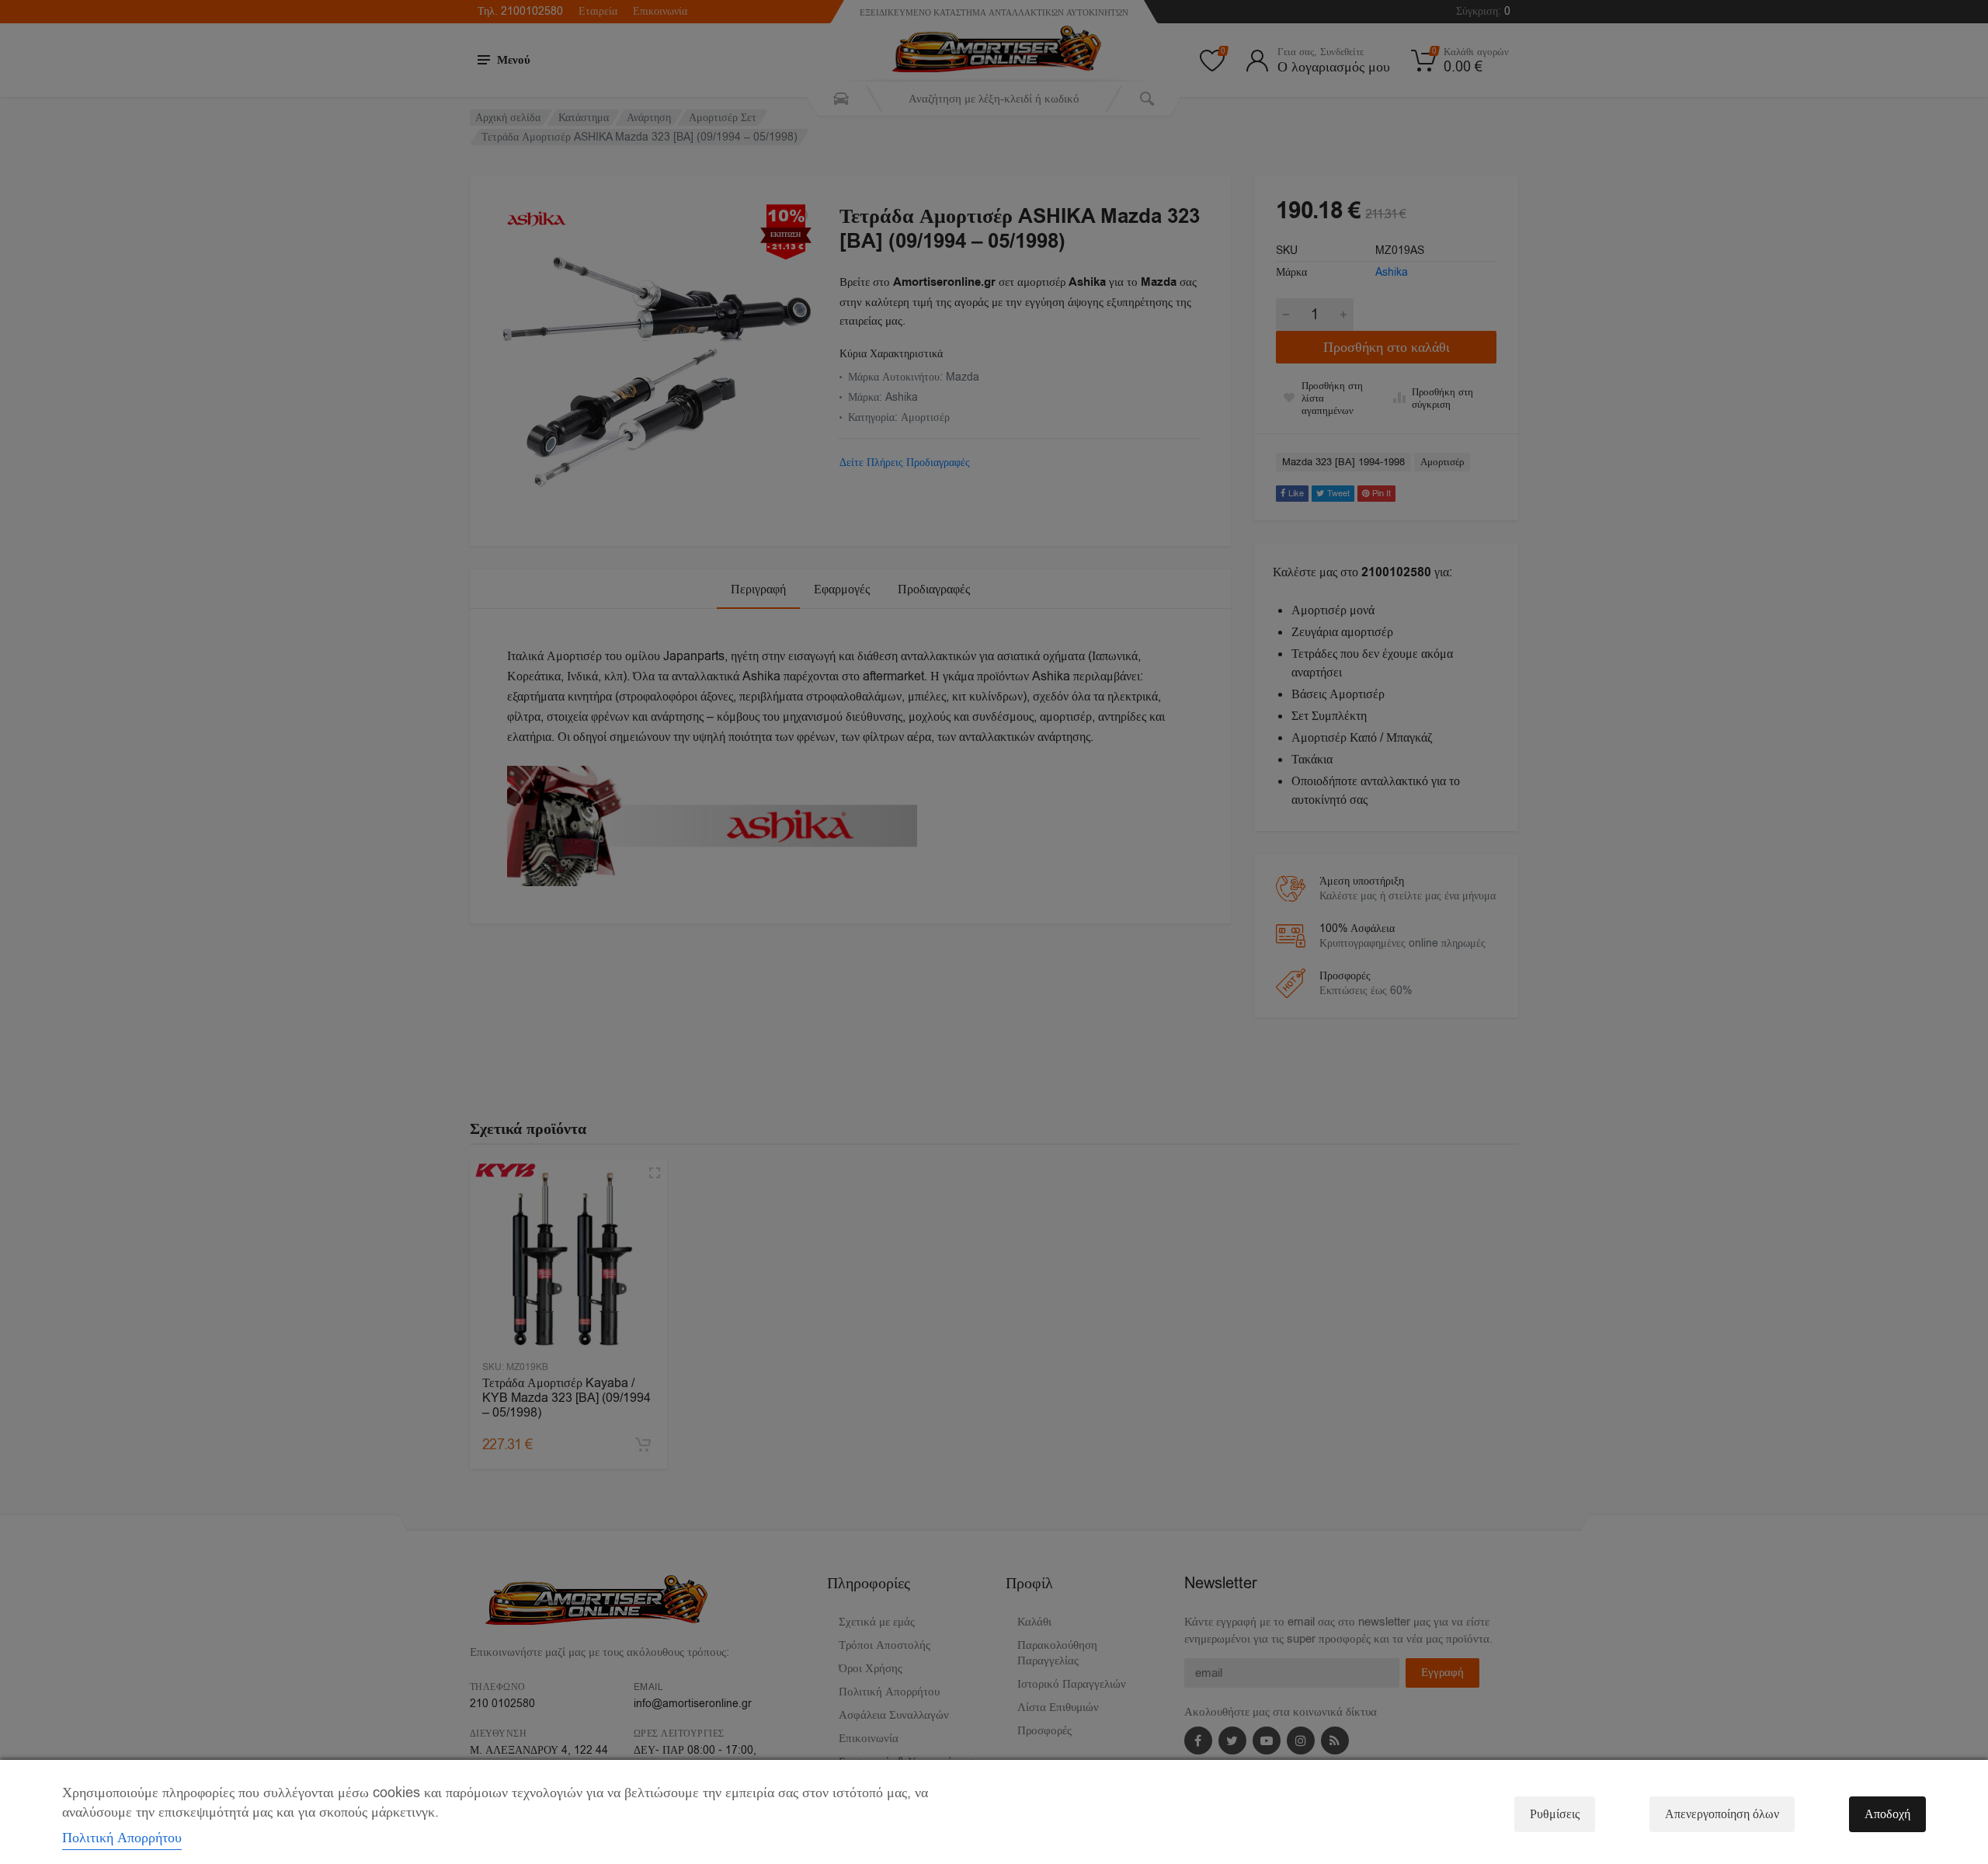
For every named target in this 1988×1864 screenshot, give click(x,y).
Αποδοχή (1887, 1814)
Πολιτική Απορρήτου (122, 1838)
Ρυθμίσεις (1555, 1814)
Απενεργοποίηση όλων (1722, 1814)
